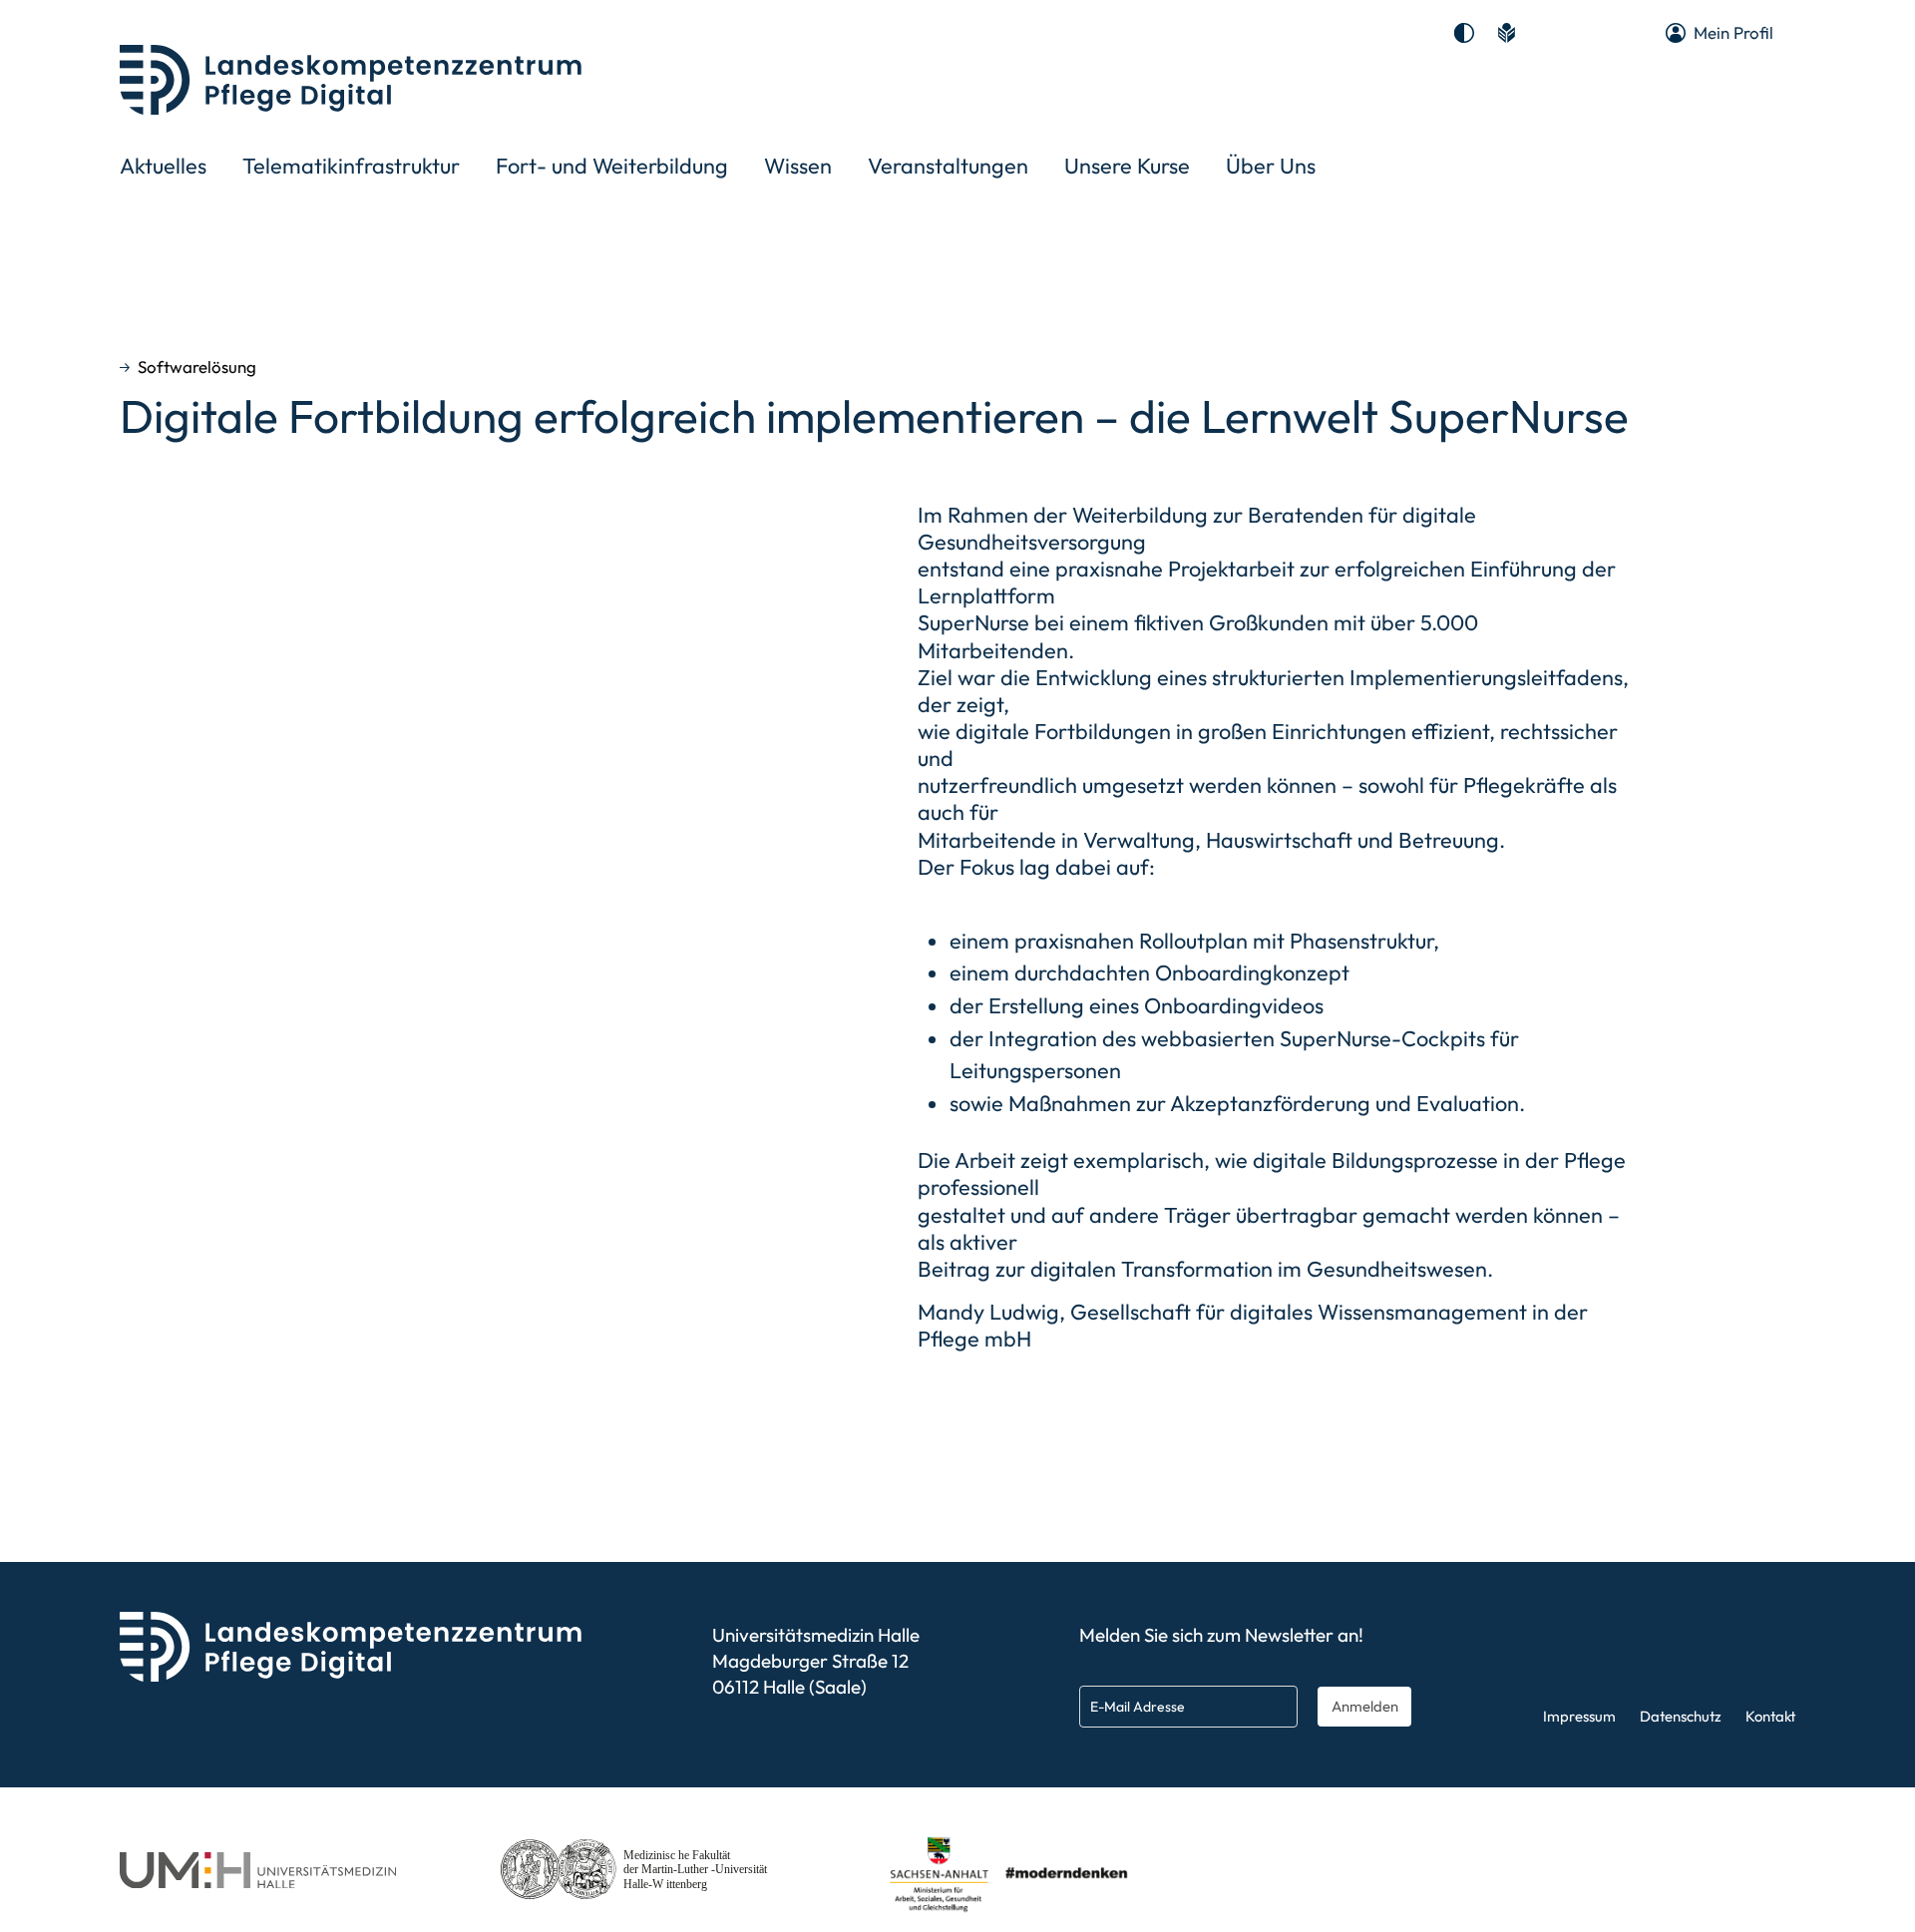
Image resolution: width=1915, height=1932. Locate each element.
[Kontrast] (1464, 33)
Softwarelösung (197, 367)
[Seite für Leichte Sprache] (1506, 33)
